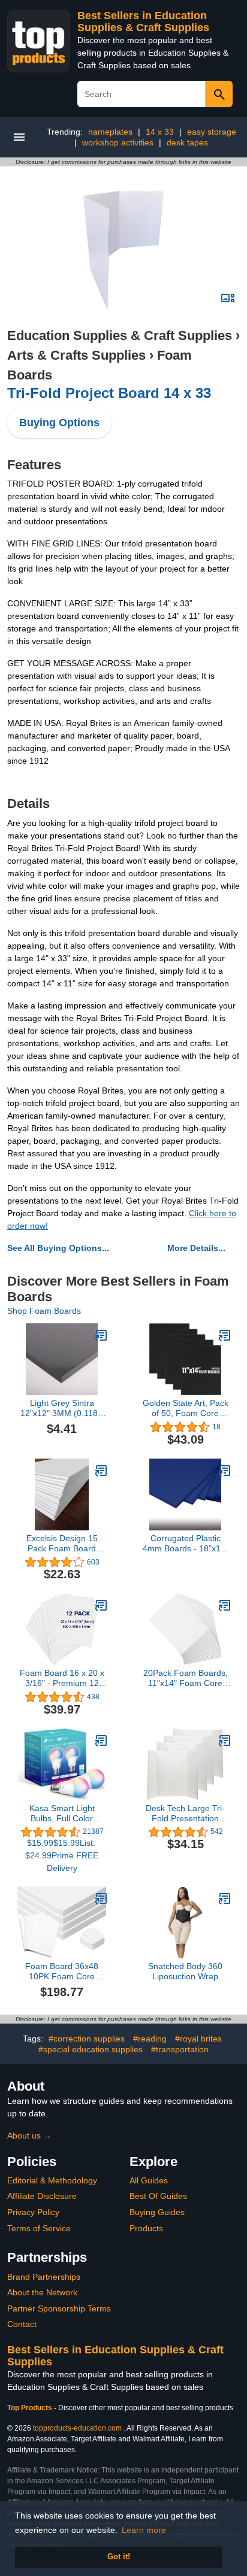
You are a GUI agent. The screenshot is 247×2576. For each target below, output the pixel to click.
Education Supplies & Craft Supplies (120, 335)
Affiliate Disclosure (42, 2196)
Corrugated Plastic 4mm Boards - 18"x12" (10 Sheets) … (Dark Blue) (186, 1544)
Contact (22, 2324)
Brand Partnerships (44, 2277)
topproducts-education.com (77, 2428)
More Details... (196, 1248)
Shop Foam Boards (44, 1311)
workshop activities (118, 142)
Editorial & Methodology (52, 2180)
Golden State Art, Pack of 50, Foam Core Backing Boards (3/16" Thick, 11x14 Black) (186, 1408)
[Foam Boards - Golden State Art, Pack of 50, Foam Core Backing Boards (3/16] (225, 1335)
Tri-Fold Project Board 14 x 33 (109, 393)
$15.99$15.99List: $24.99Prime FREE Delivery (62, 1855)
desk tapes (187, 142)
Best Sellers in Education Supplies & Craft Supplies (143, 22)
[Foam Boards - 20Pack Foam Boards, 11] (225, 1605)
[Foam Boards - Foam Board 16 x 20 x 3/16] (101, 1605)
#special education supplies (91, 2049)
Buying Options (59, 423)
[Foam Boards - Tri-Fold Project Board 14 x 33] (124, 250)
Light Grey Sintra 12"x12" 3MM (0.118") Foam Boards (62, 1408)
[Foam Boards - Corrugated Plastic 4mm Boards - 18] (225, 1471)
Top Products (31, 2408)
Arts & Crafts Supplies (76, 355)
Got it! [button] (119, 2557)
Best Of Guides (158, 2196)
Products (146, 2228)
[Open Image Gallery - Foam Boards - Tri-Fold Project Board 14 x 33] (228, 298)
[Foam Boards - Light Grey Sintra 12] (101, 1335)
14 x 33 (160, 132)
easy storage (212, 132)
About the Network (42, 2292)
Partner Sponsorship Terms (59, 2308)
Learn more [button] (144, 2530)
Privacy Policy (33, 2212)
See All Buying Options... (58, 1248)
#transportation (180, 2049)
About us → (29, 2135)
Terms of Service (39, 2228)
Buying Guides (157, 2212)
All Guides (149, 2180)
